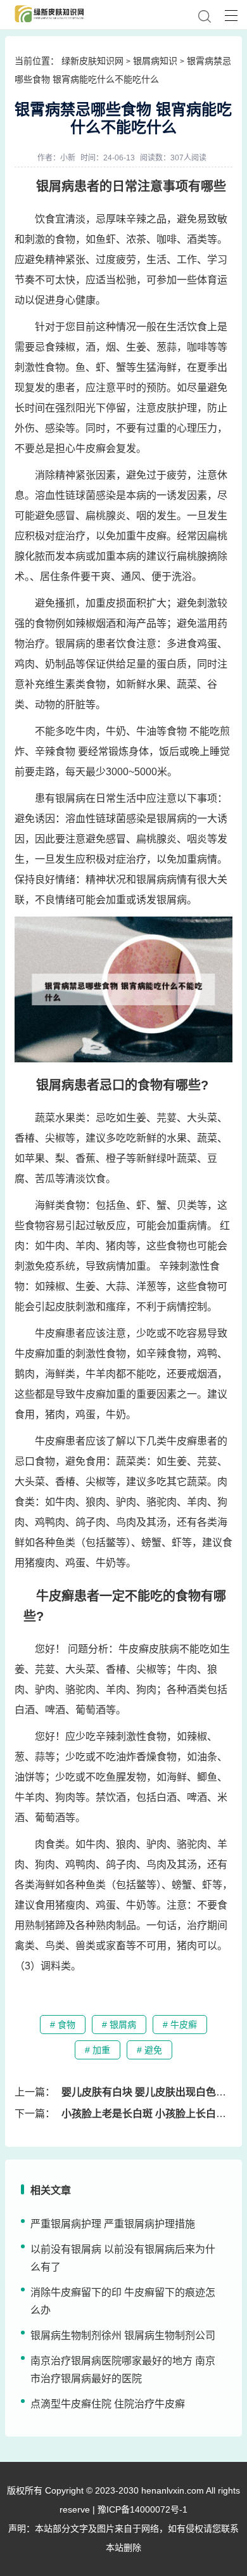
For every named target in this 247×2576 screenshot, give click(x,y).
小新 (68, 158)
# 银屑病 (119, 2025)
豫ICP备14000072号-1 (142, 2509)
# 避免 (149, 2050)
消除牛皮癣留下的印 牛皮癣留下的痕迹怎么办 (123, 2301)
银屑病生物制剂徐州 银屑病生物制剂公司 (123, 2335)
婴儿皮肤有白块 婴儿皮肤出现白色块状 (149, 2092)
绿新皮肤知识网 (92, 61)
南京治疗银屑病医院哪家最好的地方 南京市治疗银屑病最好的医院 (123, 2370)
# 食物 (63, 2025)
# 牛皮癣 (180, 2025)
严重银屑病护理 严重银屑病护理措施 (113, 2224)
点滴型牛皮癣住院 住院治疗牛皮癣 (108, 2404)
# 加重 (98, 2050)
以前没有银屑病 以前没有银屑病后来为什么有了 (123, 2258)
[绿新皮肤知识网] (46, 14)
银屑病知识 (155, 61)
